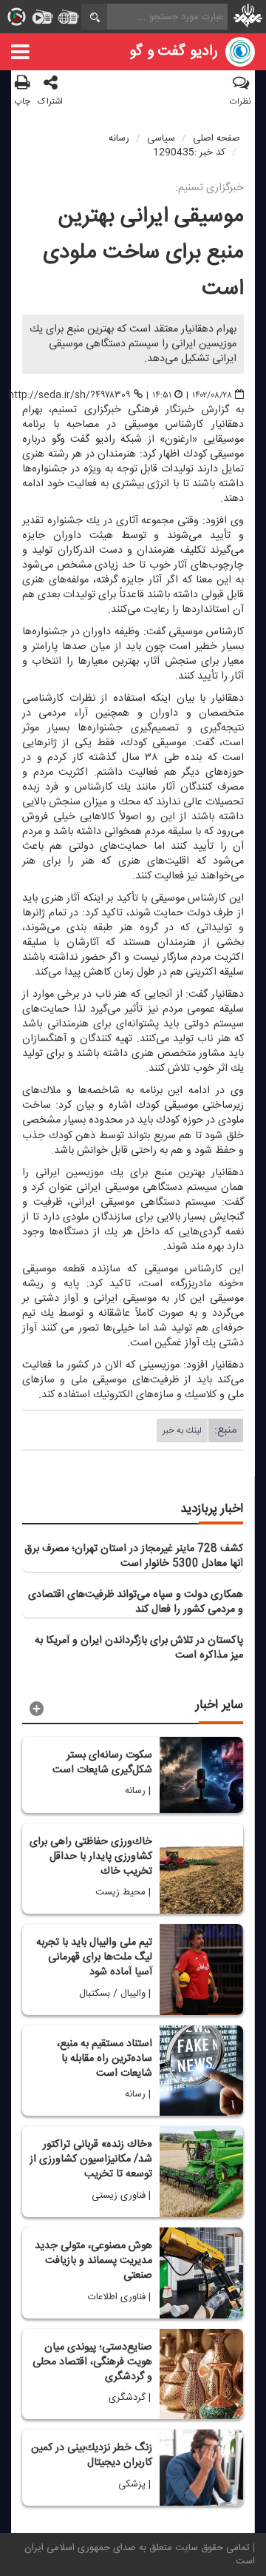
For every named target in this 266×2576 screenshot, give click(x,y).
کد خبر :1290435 (189, 152)
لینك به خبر (182, 1430)
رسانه (119, 138)
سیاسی (161, 138)
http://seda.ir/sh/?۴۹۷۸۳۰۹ (69, 395)
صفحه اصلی (216, 138)
